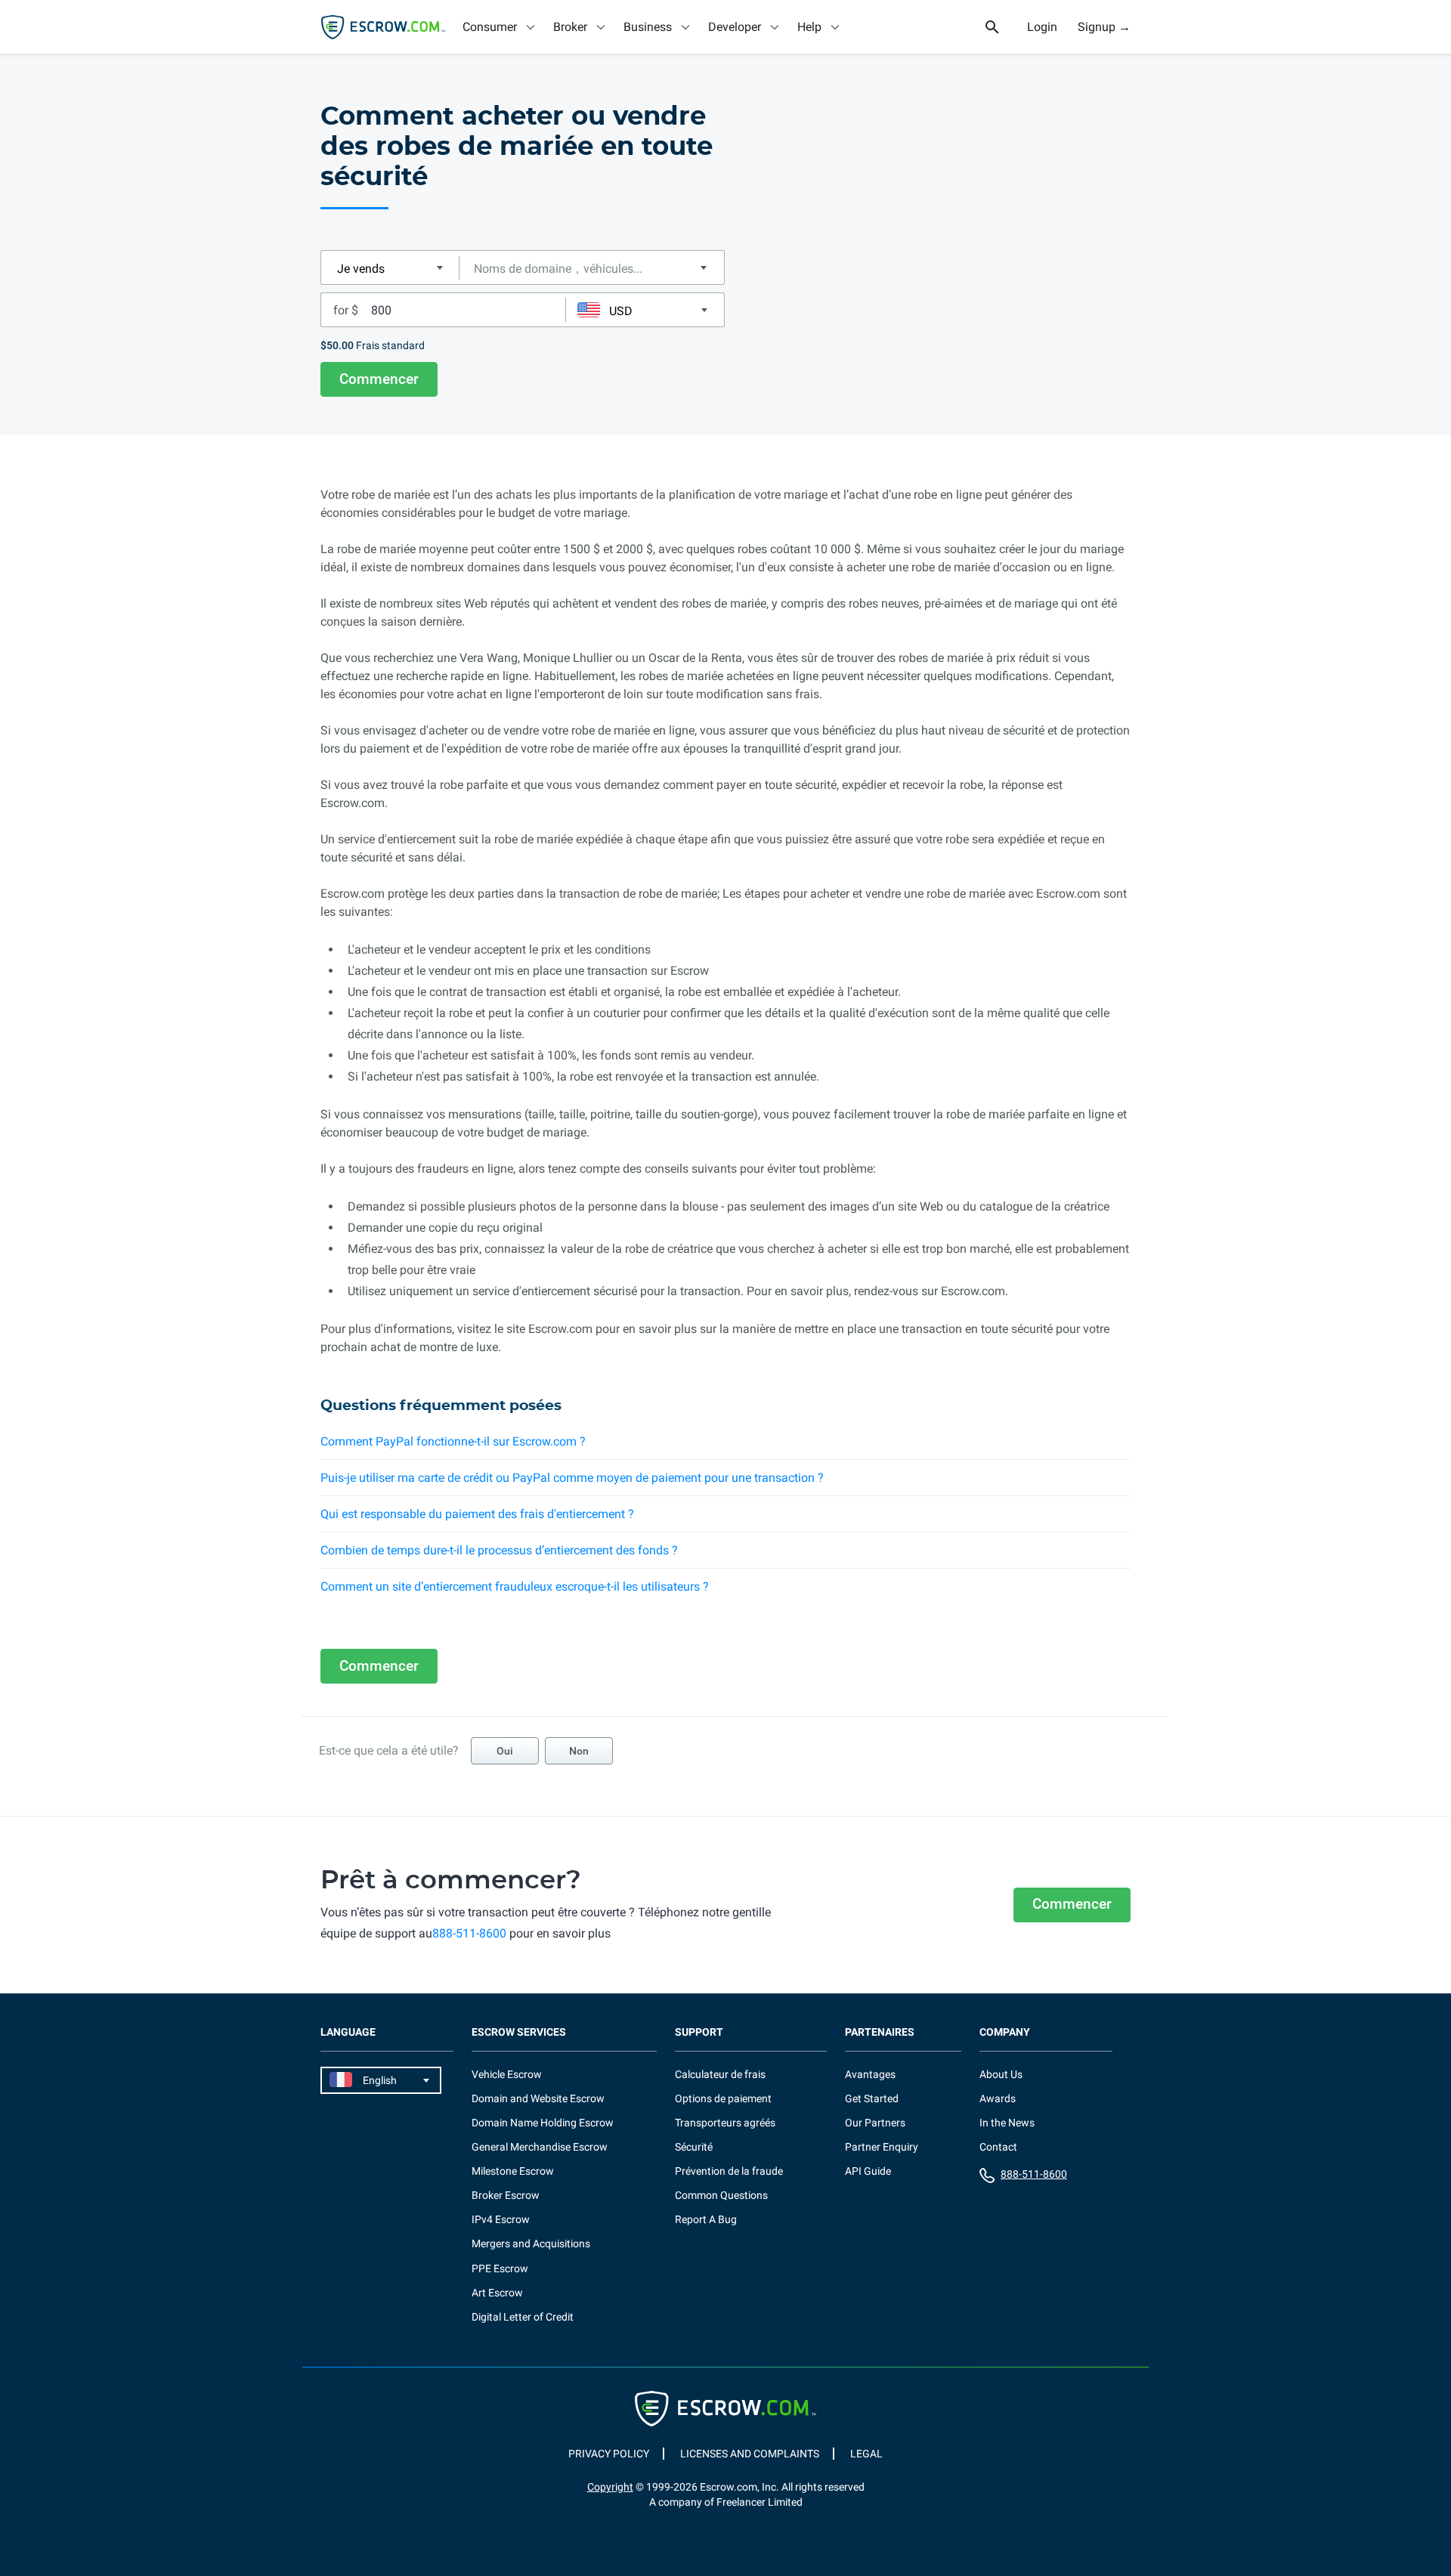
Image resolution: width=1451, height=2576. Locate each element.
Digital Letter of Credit (523, 2317)
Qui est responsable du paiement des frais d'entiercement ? (477, 1514)
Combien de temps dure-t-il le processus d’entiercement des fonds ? (499, 1550)
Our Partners (875, 2123)
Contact (998, 2147)
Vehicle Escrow (507, 2074)
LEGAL (866, 2454)
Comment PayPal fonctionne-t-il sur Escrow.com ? (453, 1441)
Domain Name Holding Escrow (543, 2123)
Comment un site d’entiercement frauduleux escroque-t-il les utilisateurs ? (515, 1586)
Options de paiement (723, 2098)
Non (579, 1751)
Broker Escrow (506, 2195)
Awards (998, 2098)
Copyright (610, 2487)
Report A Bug (706, 2219)
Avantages (870, 2074)
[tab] (500, 27)
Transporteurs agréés (725, 2123)
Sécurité (694, 2147)
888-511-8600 (469, 1933)
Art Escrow (497, 2293)
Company (1005, 2032)
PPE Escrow (500, 2268)
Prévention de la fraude (729, 2171)
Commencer (379, 379)
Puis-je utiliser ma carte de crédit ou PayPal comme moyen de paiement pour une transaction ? (572, 1478)
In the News (1007, 2123)
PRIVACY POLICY (609, 2454)
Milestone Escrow (513, 2171)
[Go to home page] (383, 27)
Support (699, 2032)
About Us (1001, 2074)
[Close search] (1001, 27)
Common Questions (721, 2195)
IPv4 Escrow (501, 2219)
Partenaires (880, 2032)
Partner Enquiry (882, 2147)
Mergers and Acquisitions (531, 2244)
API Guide (868, 2171)
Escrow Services (519, 2032)
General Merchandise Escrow (540, 2147)
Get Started (872, 2098)
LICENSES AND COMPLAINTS (750, 2454)
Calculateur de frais (720, 2074)
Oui (505, 1751)
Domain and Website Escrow (538, 2098)
